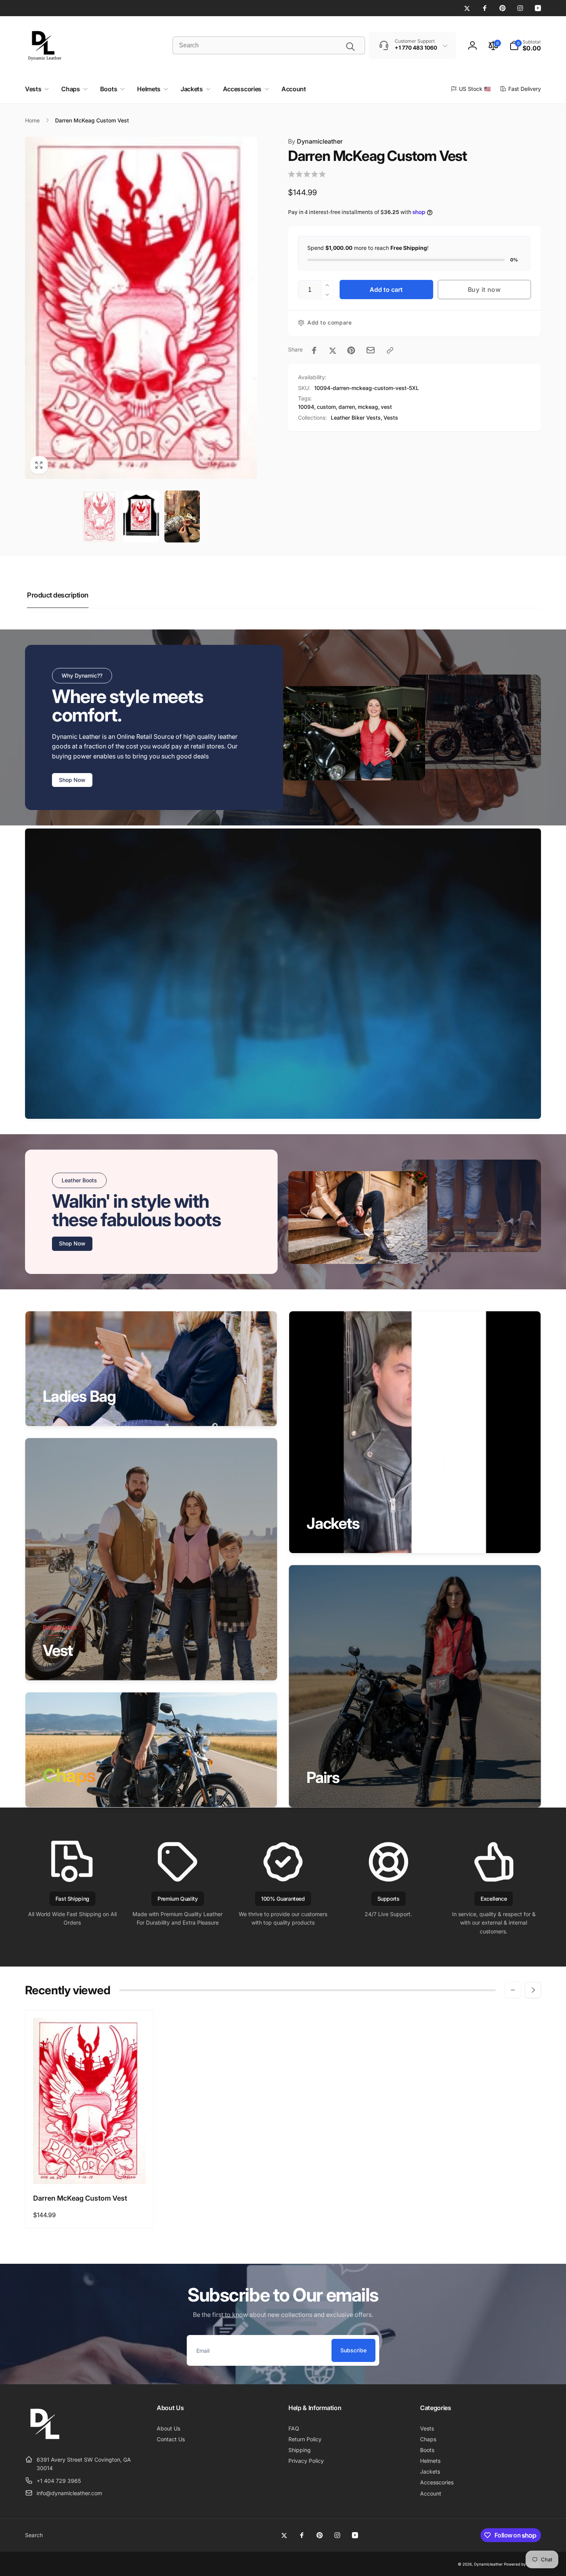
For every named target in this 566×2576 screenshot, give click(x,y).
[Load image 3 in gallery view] (182, 517)
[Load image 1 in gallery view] (100, 517)
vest (386, 407)
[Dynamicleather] (44, 2440)
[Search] (350, 47)
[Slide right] (533, 1990)
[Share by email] (371, 350)
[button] (525, 45)
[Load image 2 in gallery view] (141, 517)
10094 (306, 407)
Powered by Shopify (522, 2564)
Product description (58, 595)
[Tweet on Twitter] (333, 350)
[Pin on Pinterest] (351, 350)
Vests (391, 418)
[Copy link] (390, 350)
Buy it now (484, 290)
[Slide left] (513, 1990)
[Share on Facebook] (314, 350)
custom (326, 407)
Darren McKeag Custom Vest (80, 2198)
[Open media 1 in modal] (141, 308)
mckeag (368, 407)
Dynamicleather (315, 141)
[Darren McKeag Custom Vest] (90, 2170)
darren (347, 407)
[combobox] (269, 45)
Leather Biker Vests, (357, 418)
